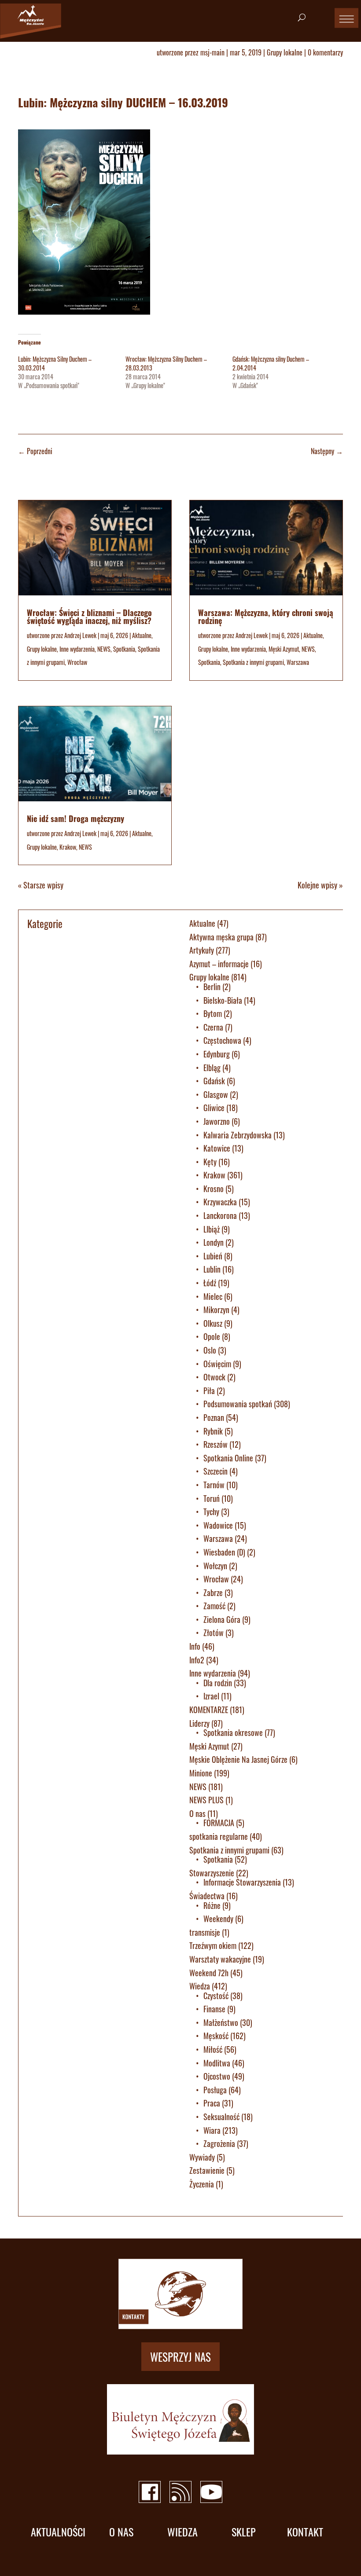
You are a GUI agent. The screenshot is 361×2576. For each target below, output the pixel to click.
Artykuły (202, 950)
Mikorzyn (216, 1310)
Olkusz (213, 1323)
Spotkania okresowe (233, 1732)
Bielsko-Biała (223, 1000)
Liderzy (199, 1723)
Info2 (197, 1660)
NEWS (104, 649)
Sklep (244, 2532)
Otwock (214, 1377)
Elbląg (212, 1068)
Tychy (211, 1512)
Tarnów (214, 1485)
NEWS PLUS (206, 1800)
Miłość (213, 2049)
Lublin (212, 1269)
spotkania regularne (219, 1836)
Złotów (214, 1633)
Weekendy (218, 1919)
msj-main (212, 52)
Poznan (214, 1417)
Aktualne (142, 635)
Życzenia (202, 2184)
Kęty (210, 1162)
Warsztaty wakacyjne (220, 1959)
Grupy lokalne (285, 52)
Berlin (212, 987)
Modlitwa (217, 2063)
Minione (201, 1773)
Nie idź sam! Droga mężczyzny (76, 818)
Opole (212, 1336)
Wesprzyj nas (180, 2357)
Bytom (213, 1013)
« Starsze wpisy (41, 885)
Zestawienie (207, 2170)
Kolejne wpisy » (320, 885)
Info (195, 1646)
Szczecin (215, 1471)
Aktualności (58, 2532)
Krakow (68, 847)
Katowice (217, 1148)
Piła (209, 1391)
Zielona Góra (222, 1619)
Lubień (213, 1256)
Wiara (212, 2130)
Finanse (214, 2009)
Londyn (214, 1242)
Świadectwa (207, 1896)
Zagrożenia (219, 2143)
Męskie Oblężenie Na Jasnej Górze (238, 1759)
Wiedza (200, 1986)
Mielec (213, 1296)
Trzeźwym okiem (213, 1945)
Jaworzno (217, 1121)
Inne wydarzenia (77, 649)
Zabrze (213, 1593)
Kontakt (305, 2532)
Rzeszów (215, 1444)
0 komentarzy (325, 52)
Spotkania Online (228, 1458)
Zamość (214, 1606)
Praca (212, 2103)
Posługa (215, 2090)
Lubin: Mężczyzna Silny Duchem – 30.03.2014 (55, 363)
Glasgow (216, 1094)
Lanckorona (220, 1215)
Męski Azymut (284, 649)
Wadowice (218, 1525)
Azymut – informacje (219, 964)
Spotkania (124, 649)
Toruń (212, 1498)
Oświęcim (217, 1364)
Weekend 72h (209, 1973)
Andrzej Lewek (80, 635)
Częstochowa (222, 1040)
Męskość (216, 2036)
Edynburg (217, 1054)
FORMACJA (219, 1823)
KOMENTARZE (209, 1710)
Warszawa (298, 662)
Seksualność (221, 2117)
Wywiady (202, 2157)
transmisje (205, 1932)
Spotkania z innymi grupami (253, 662)
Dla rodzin (218, 1683)
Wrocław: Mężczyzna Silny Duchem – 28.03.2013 (166, 363)
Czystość (216, 1996)
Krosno (214, 1189)
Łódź (210, 1283)
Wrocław (77, 662)
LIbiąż (212, 1229)
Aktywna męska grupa (221, 937)
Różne (212, 1905)
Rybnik (213, 1431)
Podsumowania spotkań (238, 1404)
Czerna (213, 1027)
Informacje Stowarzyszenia (242, 1882)
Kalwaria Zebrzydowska (238, 1135)
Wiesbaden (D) (224, 1552)
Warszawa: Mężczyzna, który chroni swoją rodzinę (266, 616)
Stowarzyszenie (212, 1873)
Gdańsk (214, 1081)
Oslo (210, 1350)
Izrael (211, 1696)
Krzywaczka (220, 1202)
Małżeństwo (221, 2022)
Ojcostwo (217, 2076)
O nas (197, 1813)
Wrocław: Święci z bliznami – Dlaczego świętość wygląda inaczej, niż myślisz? (89, 616)
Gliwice (214, 1108)
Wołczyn (215, 1566)
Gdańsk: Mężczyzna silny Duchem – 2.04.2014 (271, 363)
